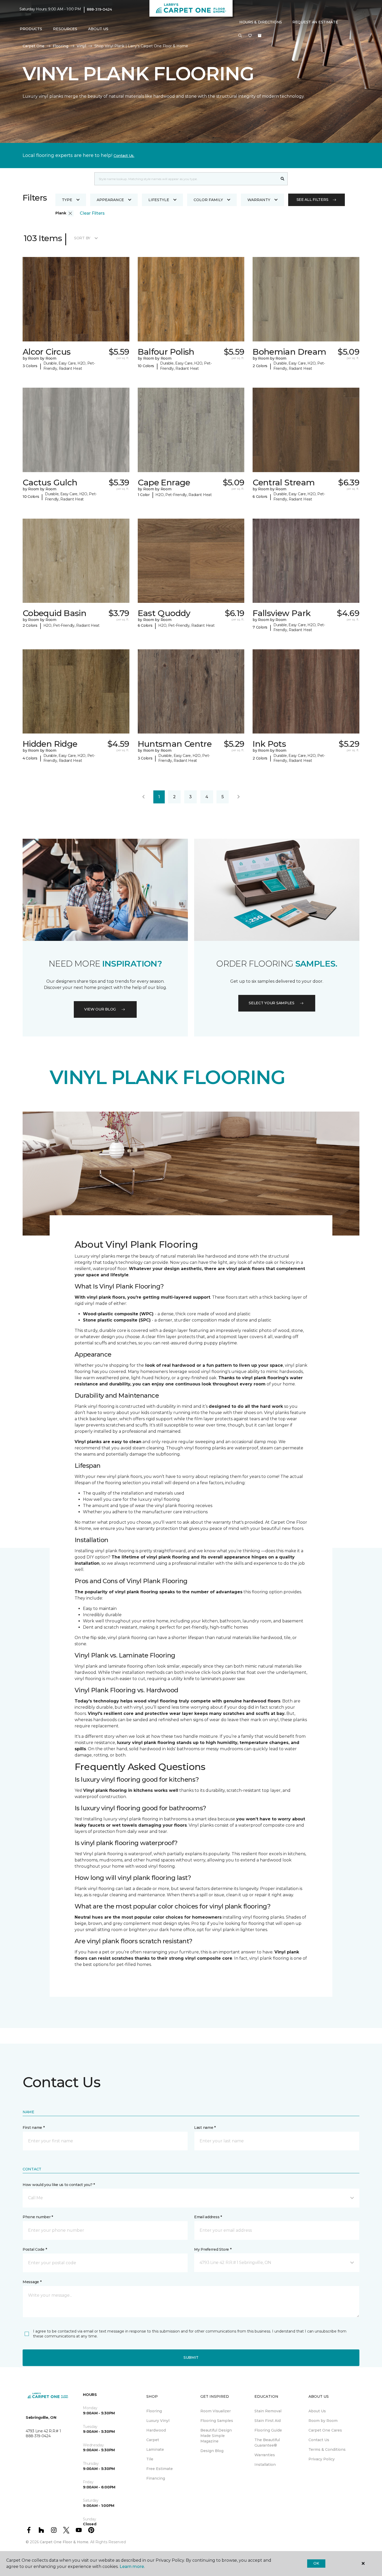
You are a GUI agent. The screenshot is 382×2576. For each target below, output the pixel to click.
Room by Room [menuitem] (323, 2421)
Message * (32, 2282)
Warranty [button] (259, 200)
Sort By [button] (82, 238)
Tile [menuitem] (150, 2459)
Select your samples (272, 1003)
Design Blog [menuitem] (212, 2451)
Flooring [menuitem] (154, 2411)
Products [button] (31, 29)
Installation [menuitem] (265, 2465)
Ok (316, 2563)
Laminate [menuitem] (155, 2449)
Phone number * (38, 2217)
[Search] (283, 179)
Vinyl (81, 46)
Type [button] (67, 200)
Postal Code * (35, 2249)
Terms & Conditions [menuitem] (327, 2449)
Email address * (208, 2217)
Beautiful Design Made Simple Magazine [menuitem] (216, 2436)
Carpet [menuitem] (153, 2440)
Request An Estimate (315, 22)
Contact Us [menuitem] (319, 2440)
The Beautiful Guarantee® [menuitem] (267, 2443)
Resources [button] (65, 29)
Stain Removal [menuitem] (268, 2411)
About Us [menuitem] (317, 2411)
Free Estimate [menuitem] (160, 2469)
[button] (240, 36)
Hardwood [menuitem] (156, 2430)
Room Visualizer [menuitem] (216, 2411)
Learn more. (132, 2567)
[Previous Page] (143, 797)
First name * (34, 2128)
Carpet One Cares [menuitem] (325, 2430)
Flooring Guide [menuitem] (268, 2430)
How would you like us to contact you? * (59, 2185)
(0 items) (260, 36)
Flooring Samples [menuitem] (217, 2421)
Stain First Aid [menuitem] (268, 2421)
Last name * (205, 2128)
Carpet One (34, 46)
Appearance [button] (110, 200)
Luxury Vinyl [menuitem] (158, 2421)
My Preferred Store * (213, 2249)
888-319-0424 (99, 9)
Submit (191, 2357)
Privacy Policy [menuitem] (322, 2459)
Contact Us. (124, 156)
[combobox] (186, 179)
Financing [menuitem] (156, 2478)
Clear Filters (92, 213)
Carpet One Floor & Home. (64, 2542)
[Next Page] (239, 797)
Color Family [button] (208, 200)
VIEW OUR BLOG (100, 1009)
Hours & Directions (261, 22)
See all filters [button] (312, 200)
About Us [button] (98, 29)
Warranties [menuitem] (265, 2455)
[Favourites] (250, 36)
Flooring (61, 46)
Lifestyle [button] (159, 200)
